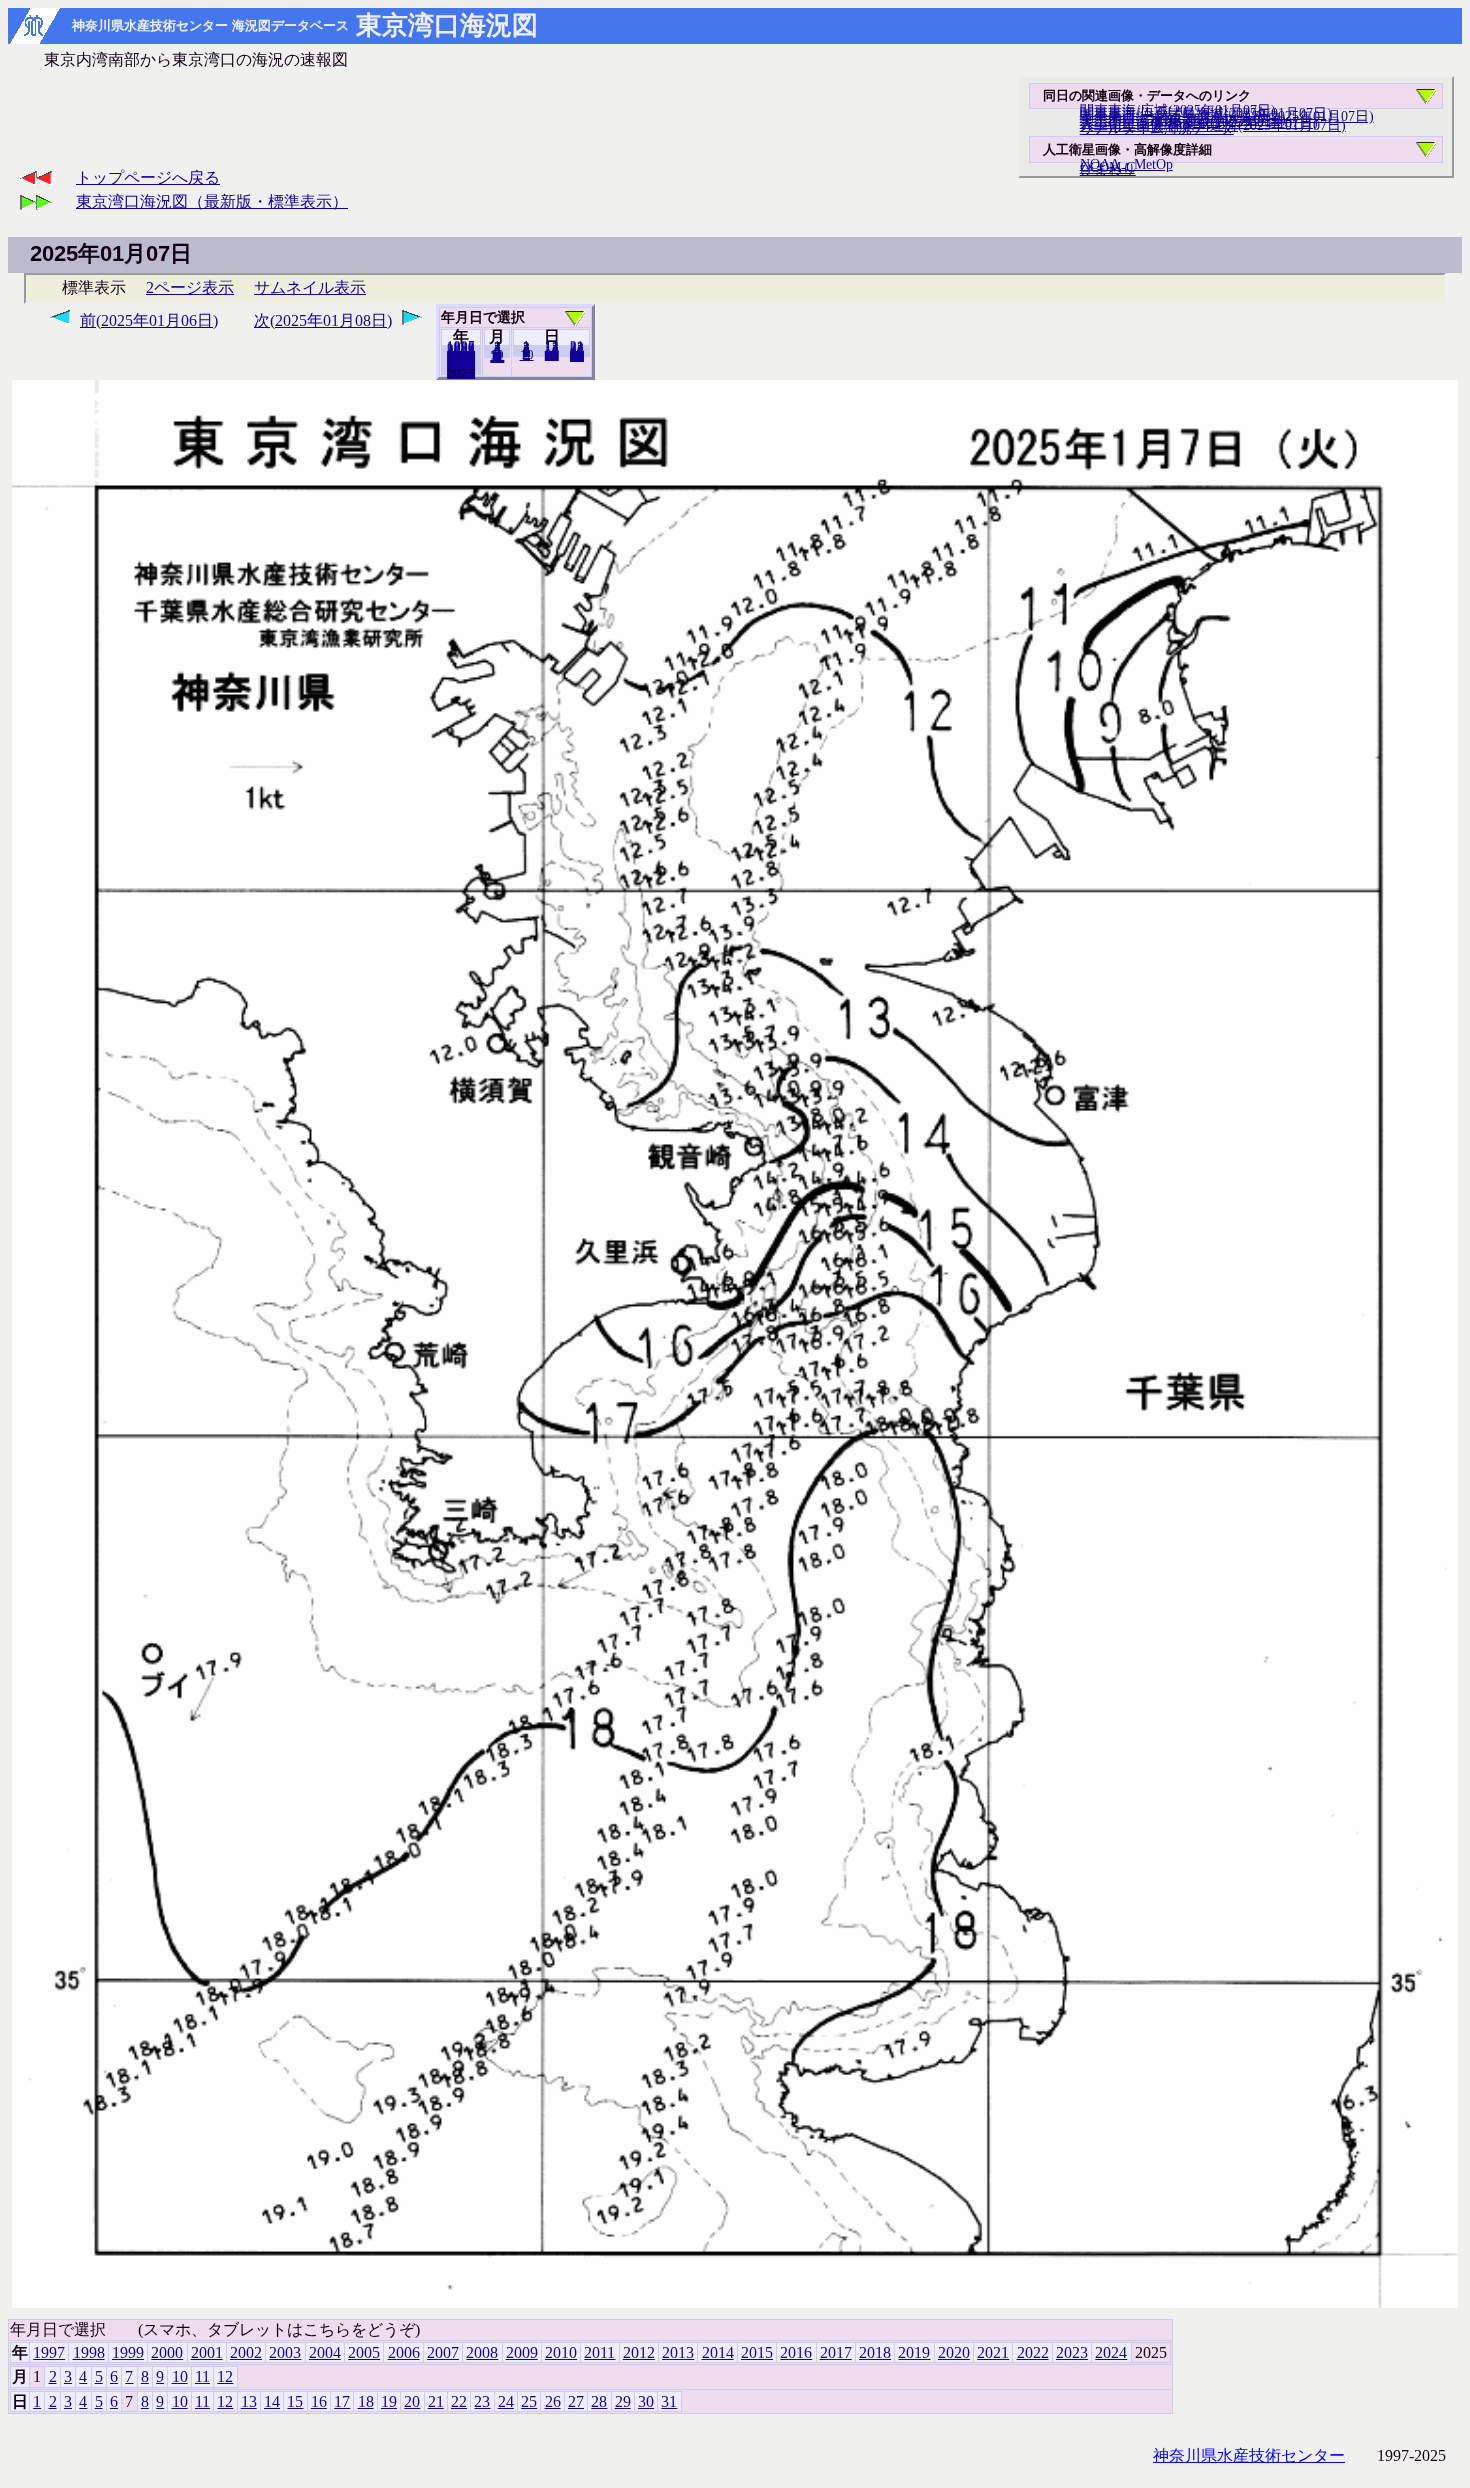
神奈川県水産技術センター (1249, 2455)
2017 (836, 2352)
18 (366, 2401)
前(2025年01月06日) (149, 320)
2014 (718, 2352)
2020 (954, 2352)
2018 (875, 2352)
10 (527, 355)
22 (459, 2401)
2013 (678, 2352)
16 (319, 2401)
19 (389, 2401)
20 (552, 355)
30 (646, 2401)
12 (497, 357)
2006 (404, 2352)
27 (576, 2401)
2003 (285, 2352)
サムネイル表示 (310, 287)
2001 (207, 2352)
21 (436, 2401)
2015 (757, 2352)
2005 (364, 2352)
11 (202, 2376)
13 (249, 2401)
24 (506, 2401)
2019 (914, 2352)
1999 (128, 2352)
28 (599, 2401)
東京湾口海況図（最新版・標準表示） (212, 201)
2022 (1033, 2352)
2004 (325, 2352)
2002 (246, 2352)
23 (482, 2401)
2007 (443, 2352)
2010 (561, 2352)
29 (623, 2401)
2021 (993, 2352)
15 (295, 2401)
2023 (1072, 2352)
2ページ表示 (190, 287)
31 (577, 356)
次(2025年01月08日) (323, 320)
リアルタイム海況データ (1157, 128)
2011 (599, 2352)
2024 (461, 373)
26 (553, 2401)
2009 (522, 2352)
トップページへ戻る (148, 177)
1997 (49, 2352)
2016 (796, 2352)
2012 (639, 2352)
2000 (167, 2352)
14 (272, 2401)
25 (529, 2401)
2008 (482, 2352)
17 (342, 2401)
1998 (89, 2352)
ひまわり (1108, 169)
